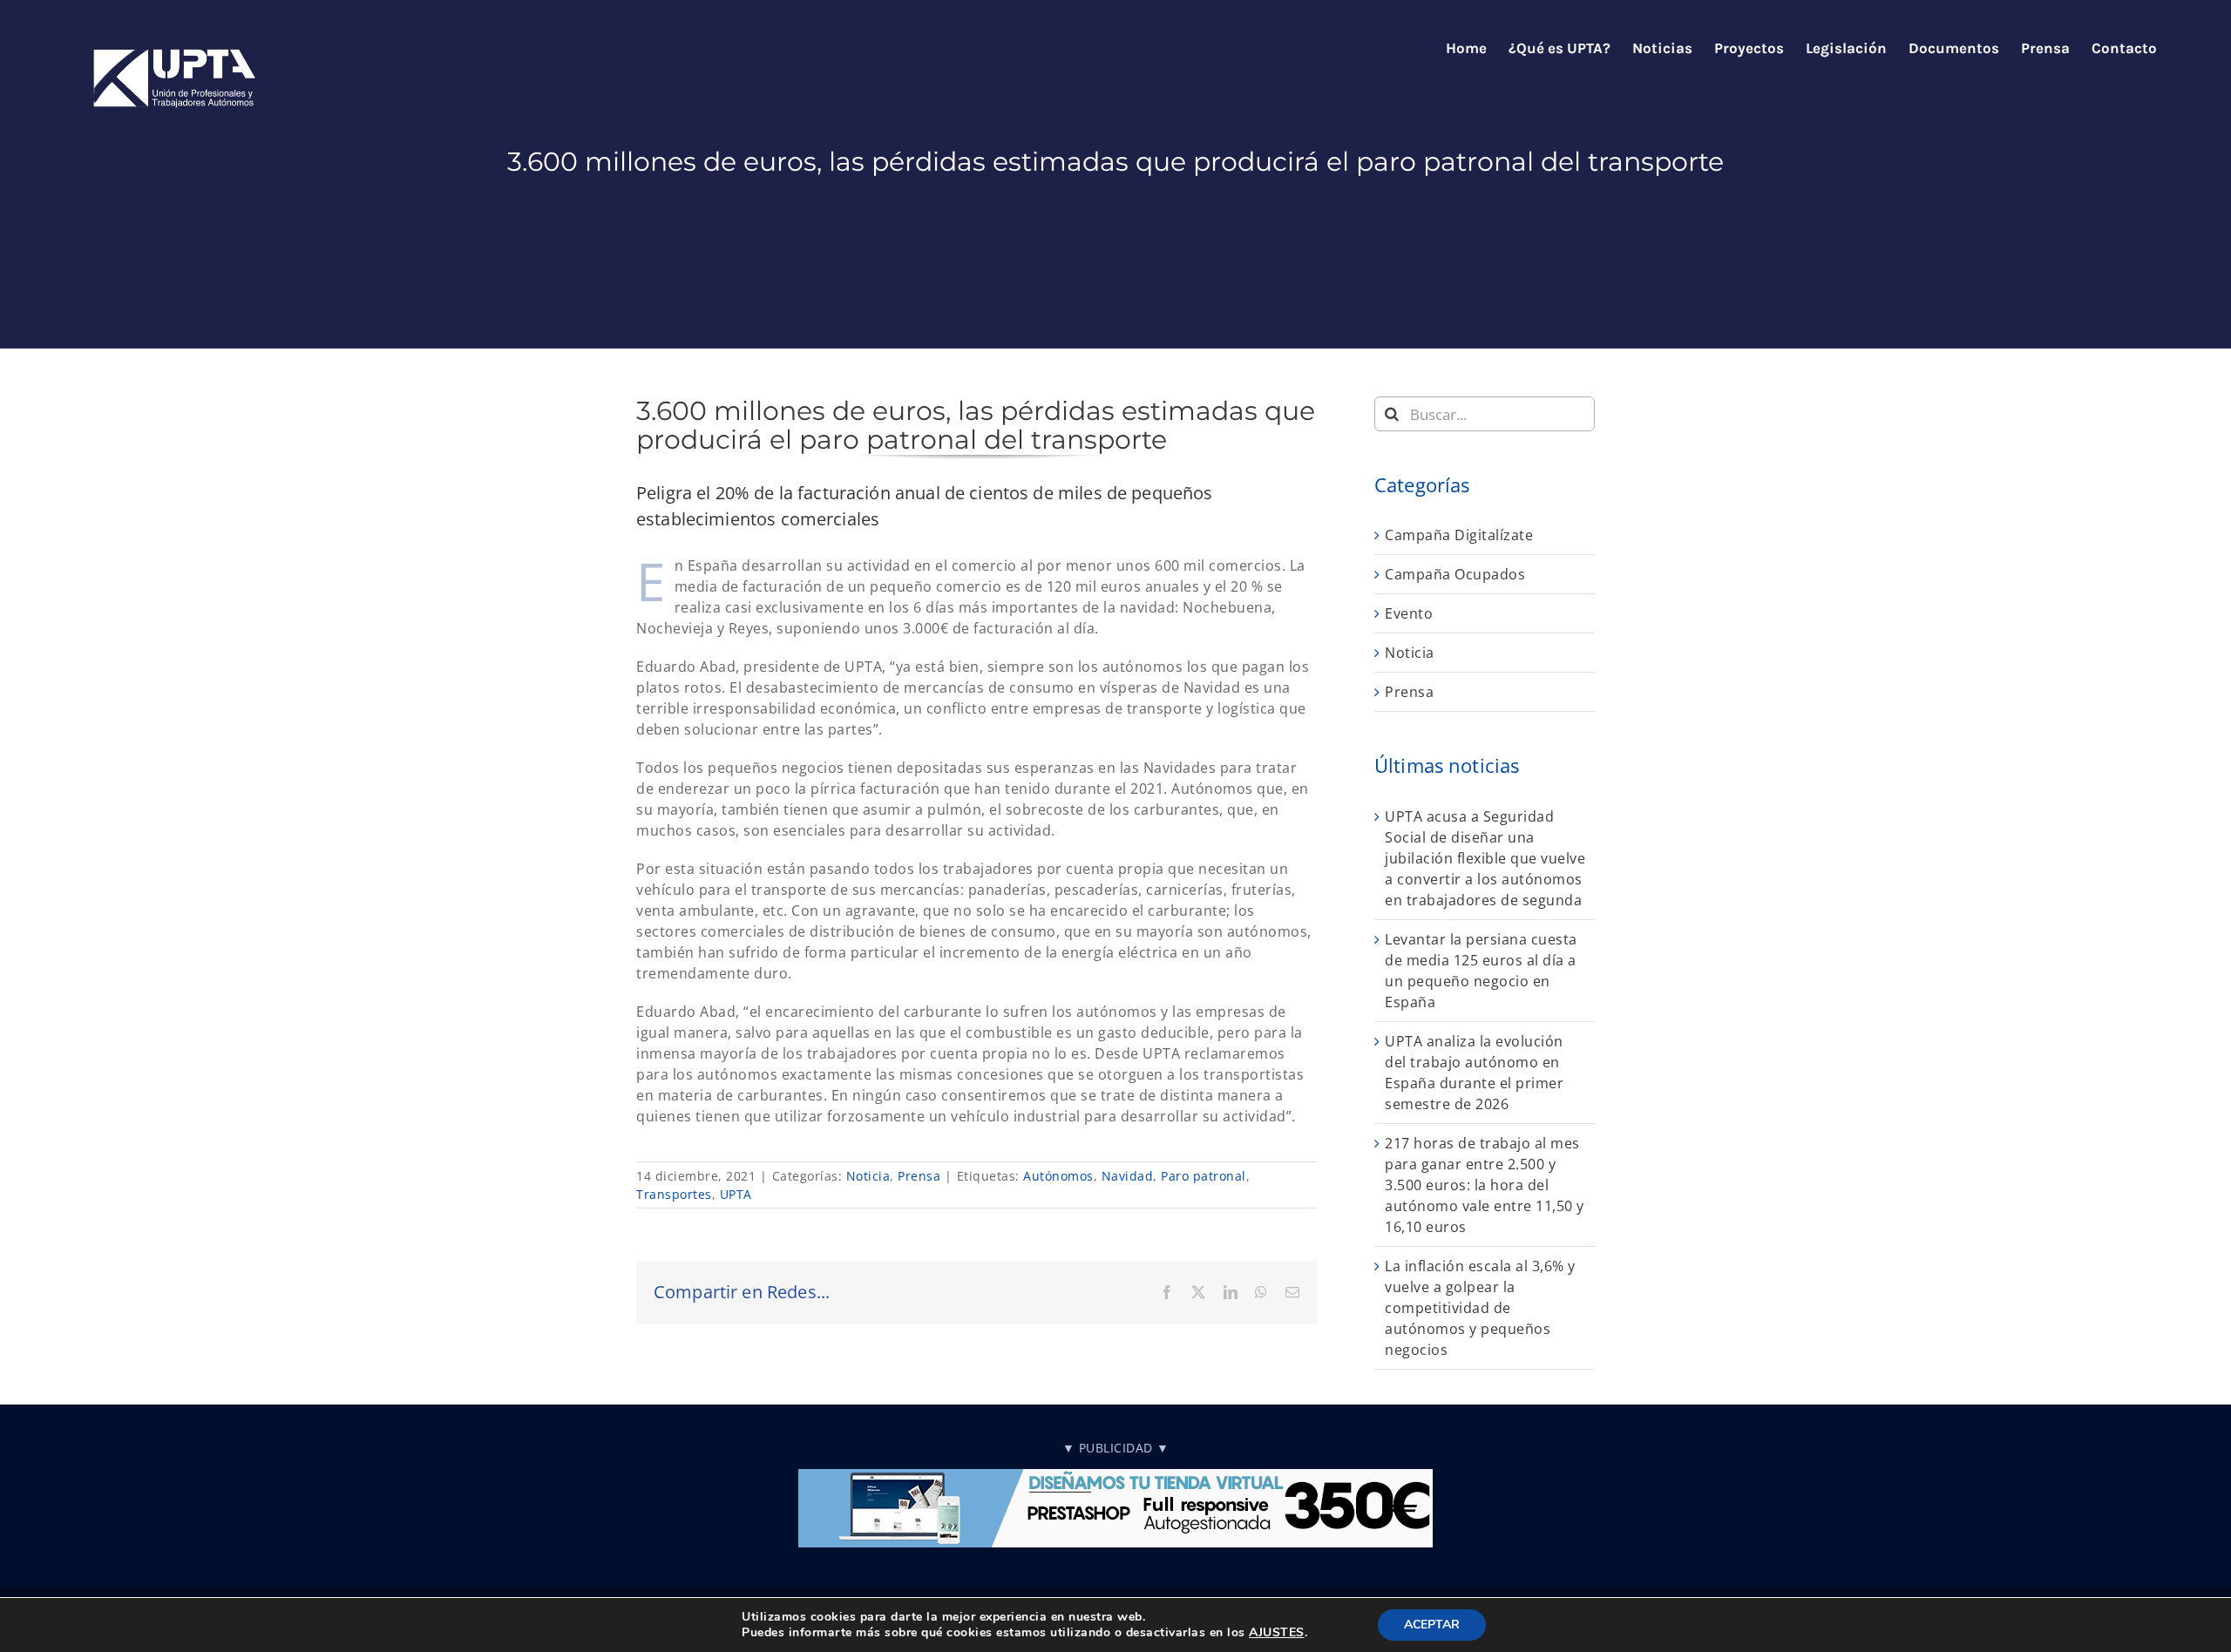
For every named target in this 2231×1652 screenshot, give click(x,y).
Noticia (868, 1176)
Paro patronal (1204, 1176)
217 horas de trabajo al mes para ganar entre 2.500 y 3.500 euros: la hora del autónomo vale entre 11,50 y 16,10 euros (1485, 1185)
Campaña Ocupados (1455, 574)
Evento (1409, 613)
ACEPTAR (1432, 1625)
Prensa (919, 1176)
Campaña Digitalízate (1459, 535)
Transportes (674, 1194)
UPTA (736, 1194)
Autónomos (1058, 1176)
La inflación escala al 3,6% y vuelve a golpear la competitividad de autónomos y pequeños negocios (1480, 1308)
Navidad (1128, 1176)
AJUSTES (1277, 1633)
